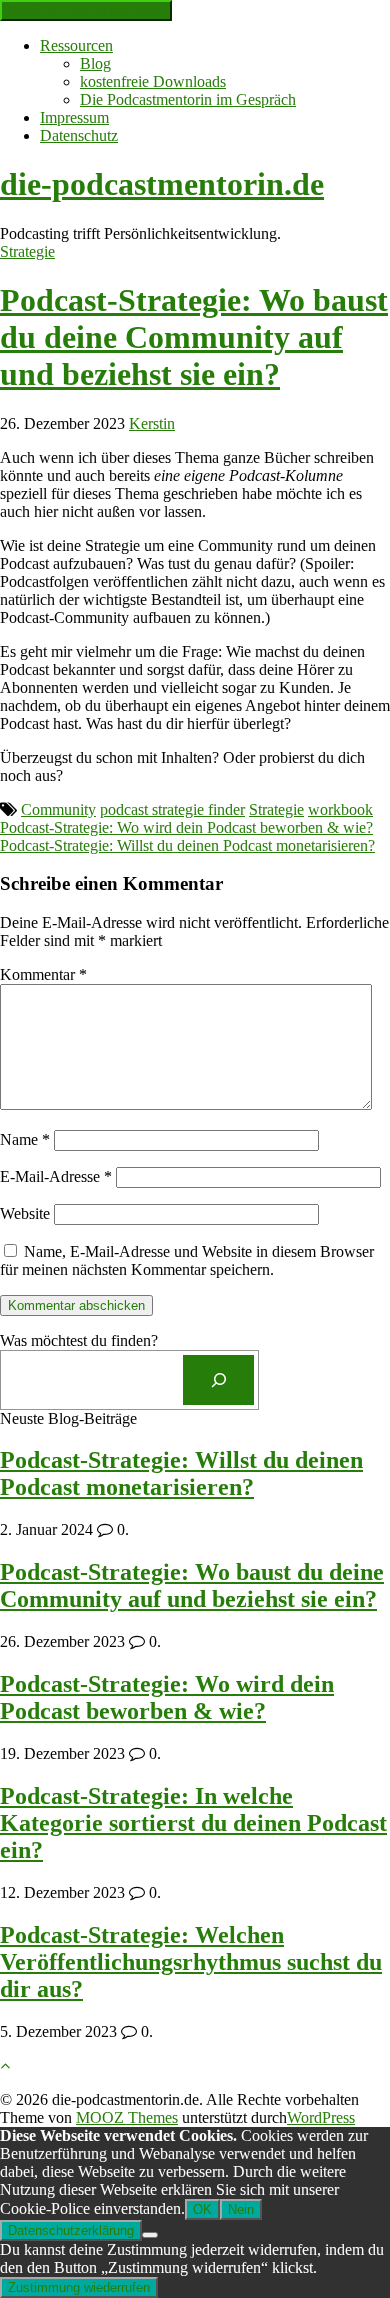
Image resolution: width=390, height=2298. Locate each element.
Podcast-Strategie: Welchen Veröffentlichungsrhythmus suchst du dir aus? (191, 1962)
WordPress (321, 2117)
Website (25, 1213)
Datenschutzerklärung (71, 2230)
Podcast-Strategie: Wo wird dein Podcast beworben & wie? (186, 827)
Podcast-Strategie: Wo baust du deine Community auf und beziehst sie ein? (194, 337)
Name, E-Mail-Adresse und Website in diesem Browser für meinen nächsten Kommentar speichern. (187, 1260)
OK (202, 2209)
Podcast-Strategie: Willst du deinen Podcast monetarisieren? (187, 845)
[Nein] (150, 2235)
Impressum (74, 117)
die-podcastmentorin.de (162, 184)
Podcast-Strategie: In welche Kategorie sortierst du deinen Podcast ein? (193, 1823)
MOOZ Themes (127, 2117)
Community (58, 809)
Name (25, 1139)
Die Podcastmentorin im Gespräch (188, 99)
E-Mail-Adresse (56, 1176)
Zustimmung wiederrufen (79, 2287)
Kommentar (43, 974)
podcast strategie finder (172, 809)
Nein (241, 2209)
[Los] (218, 1379)
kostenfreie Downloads (153, 81)
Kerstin (152, 423)
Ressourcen (76, 45)
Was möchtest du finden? (79, 1340)
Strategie (27, 251)
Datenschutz (79, 135)
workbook (340, 809)
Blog (95, 63)
